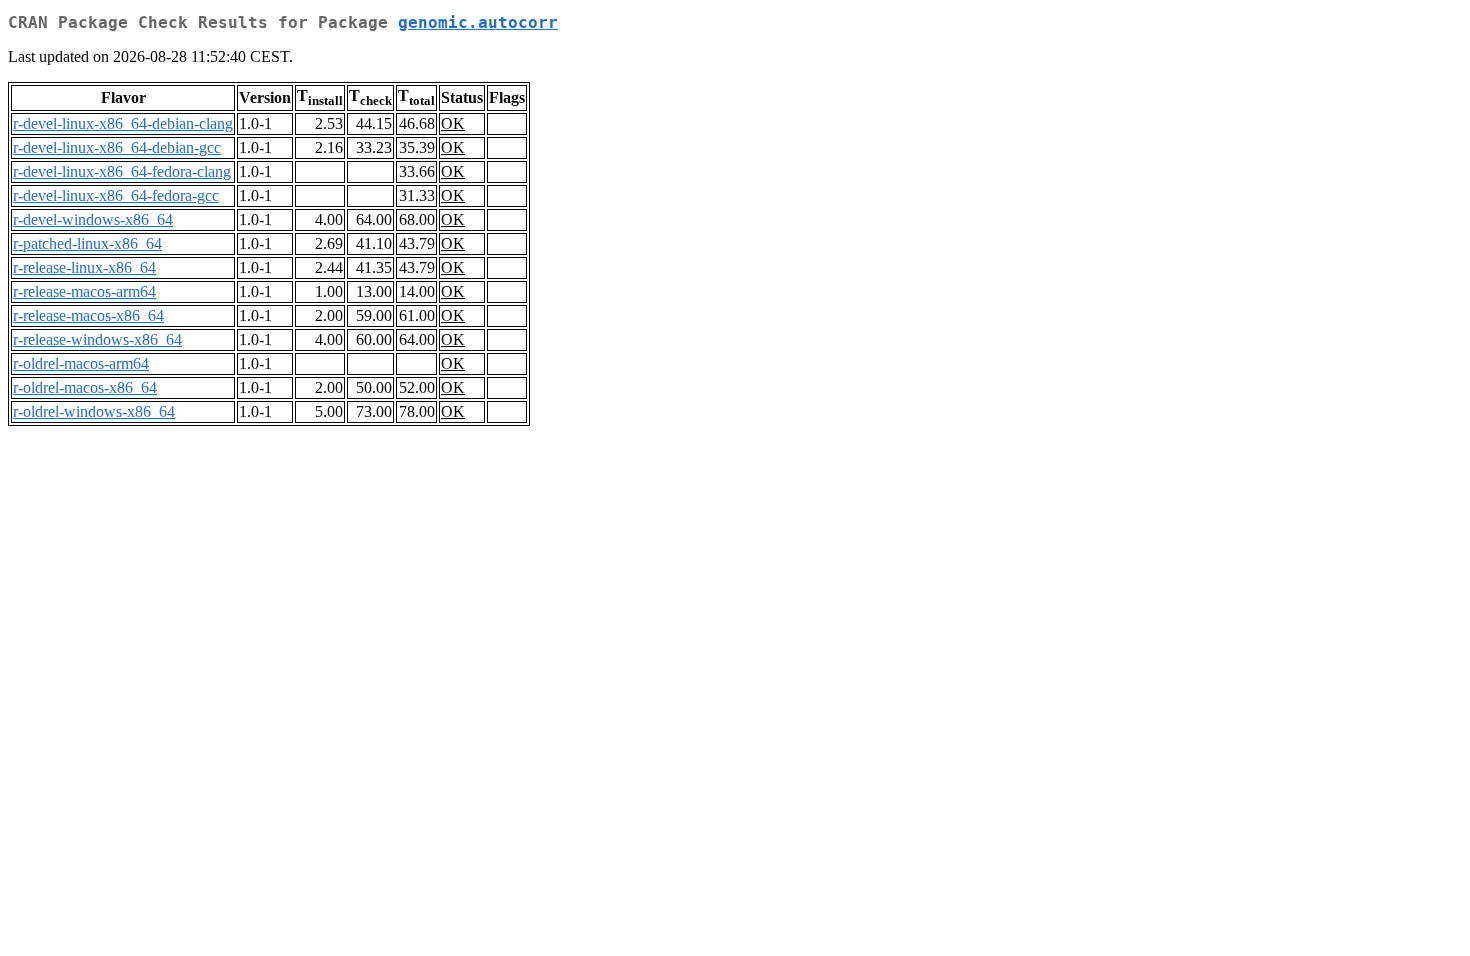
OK (453, 123)
